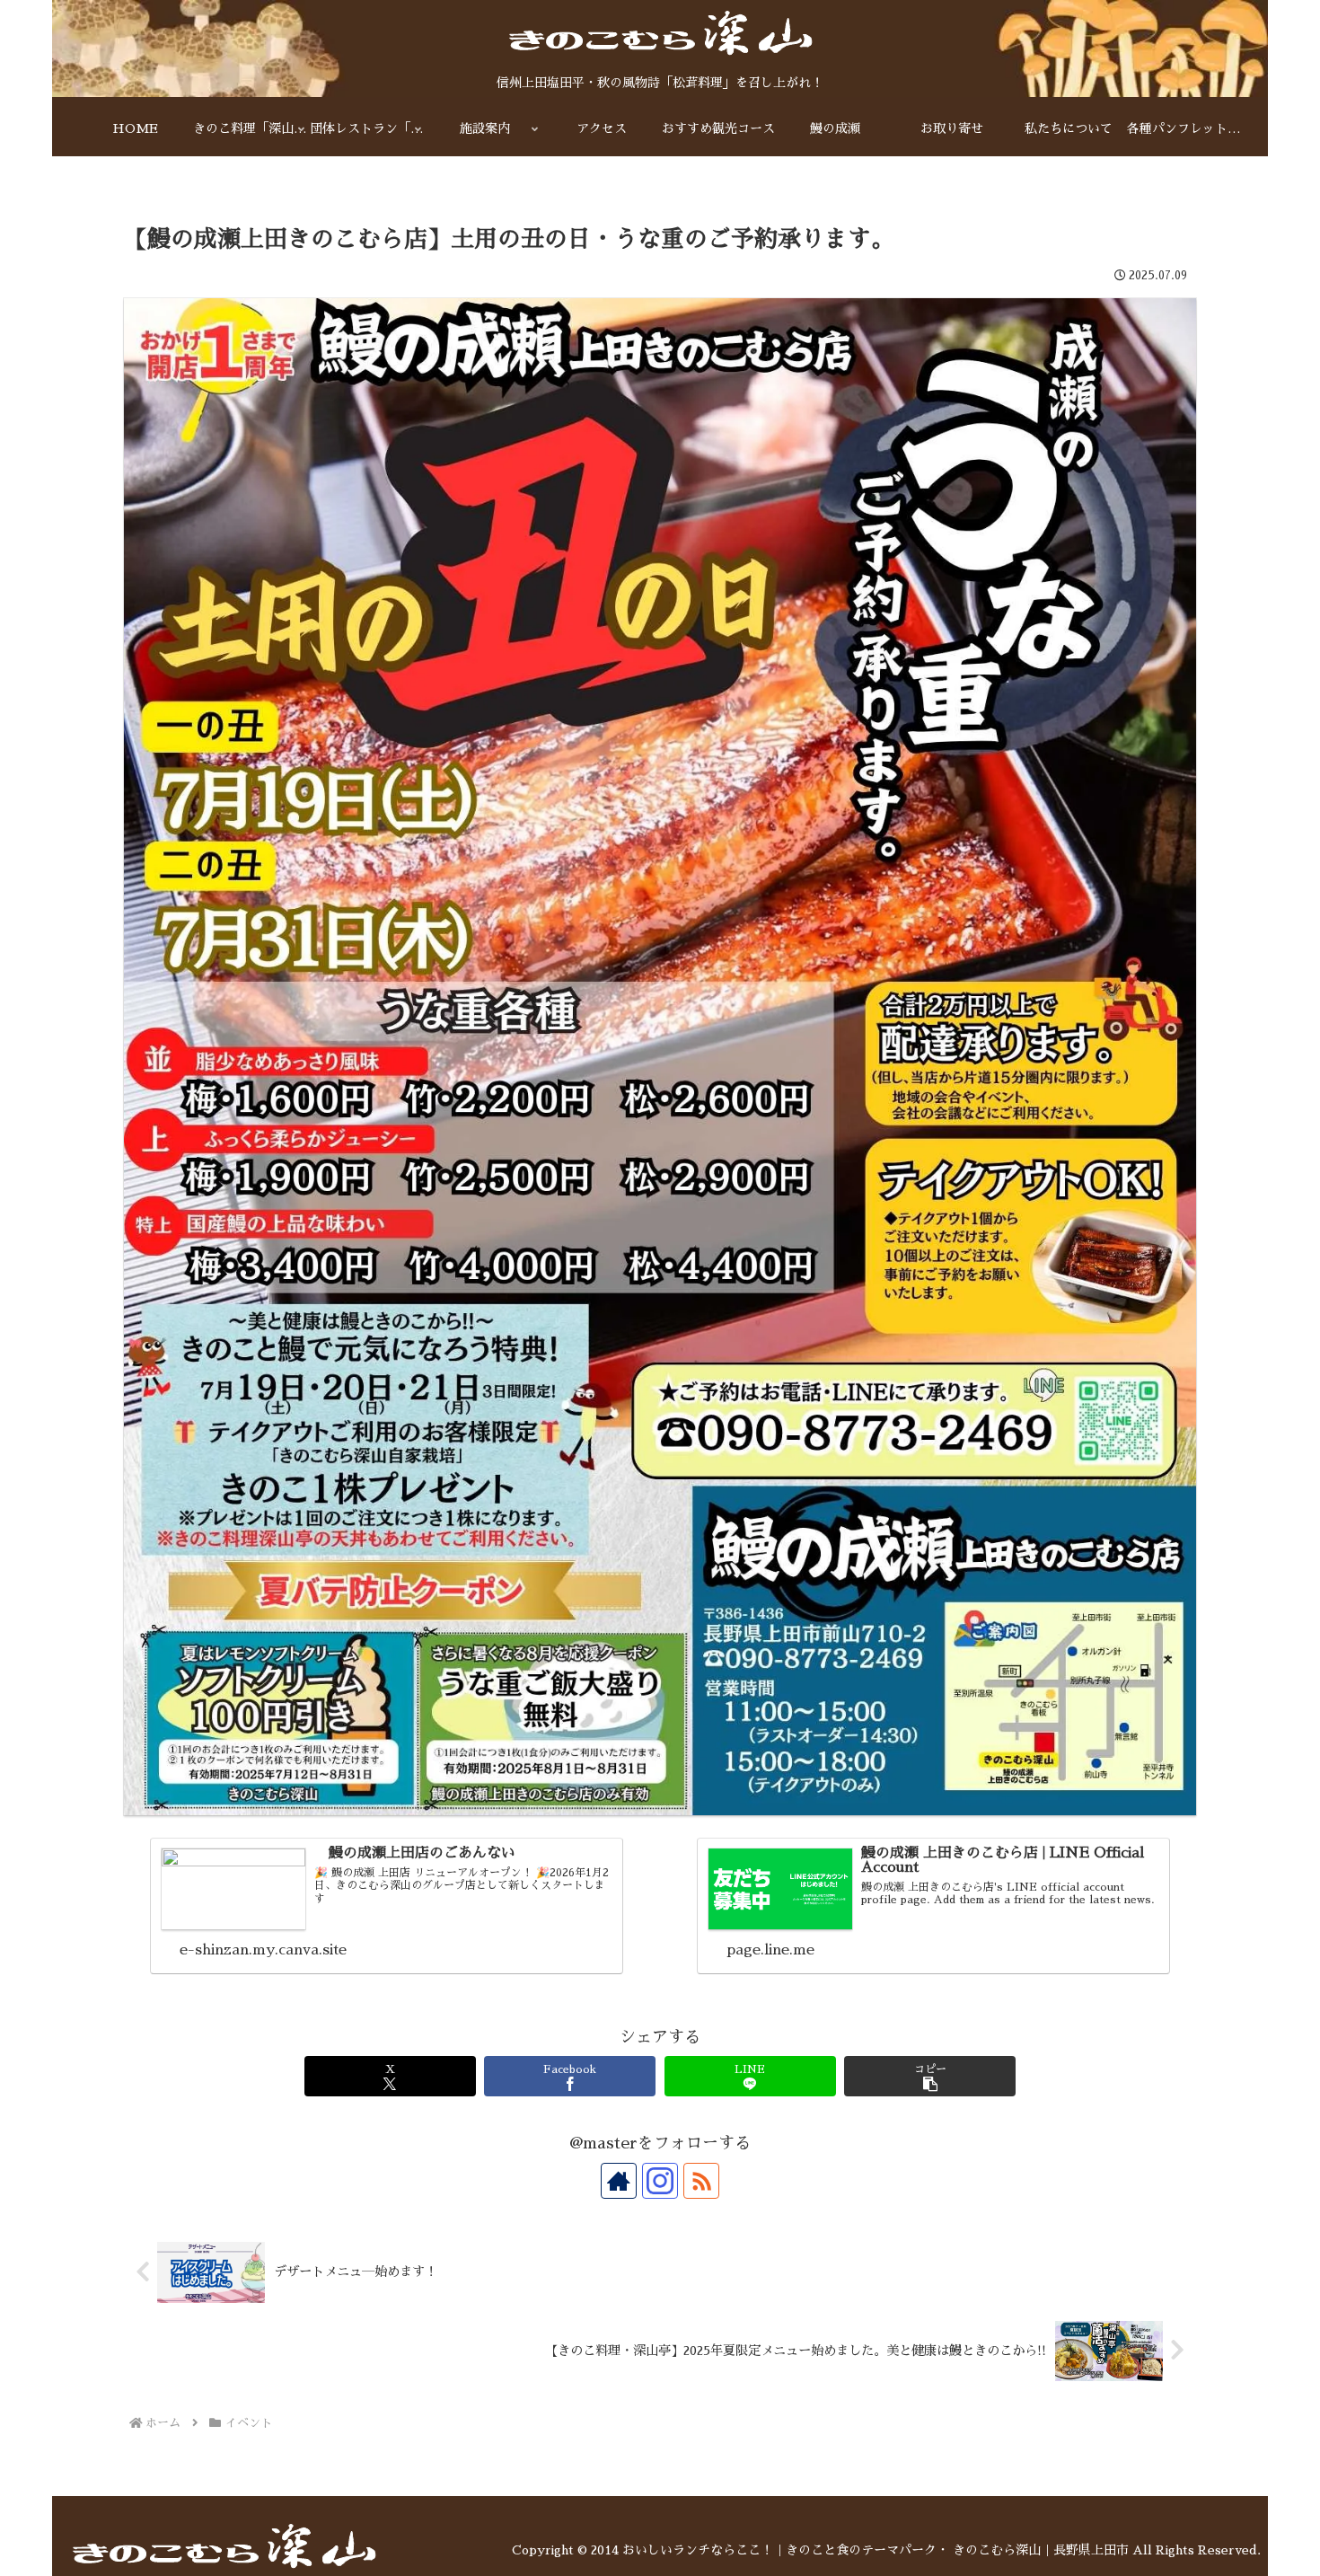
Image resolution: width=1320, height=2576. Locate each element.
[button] (930, 2076)
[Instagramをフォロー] (660, 2181)
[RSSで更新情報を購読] (701, 2181)
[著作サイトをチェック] (619, 2181)
